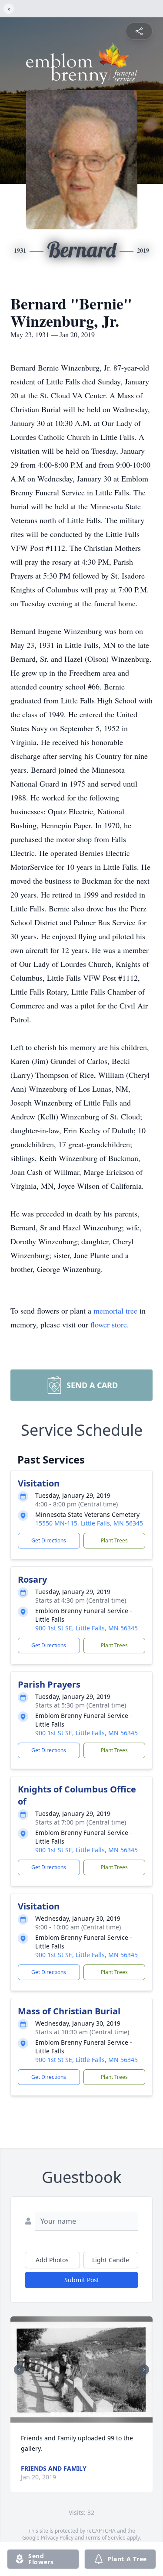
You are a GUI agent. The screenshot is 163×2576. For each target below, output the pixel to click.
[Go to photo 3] (63, 2414)
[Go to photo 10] (100, 2414)
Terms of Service (105, 2538)
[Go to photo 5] (73, 2414)
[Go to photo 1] (53, 2414)
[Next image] (144, 2370)
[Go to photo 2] (58, 2414)
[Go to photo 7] (84, 2414)
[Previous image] (19, 2370)
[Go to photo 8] (89, 2414)
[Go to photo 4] (68, 2414)
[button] (81, 2369)
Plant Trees (114, 1540)
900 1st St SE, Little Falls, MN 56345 (86, 1628)
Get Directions (49, 1540)
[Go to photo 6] (79, 2414)
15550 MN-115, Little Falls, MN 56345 (89, 1523)
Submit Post (82, 2280)
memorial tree (115, 1311)
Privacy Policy (57, 2538)
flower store (109, 1324)
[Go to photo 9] (94, 2414)
